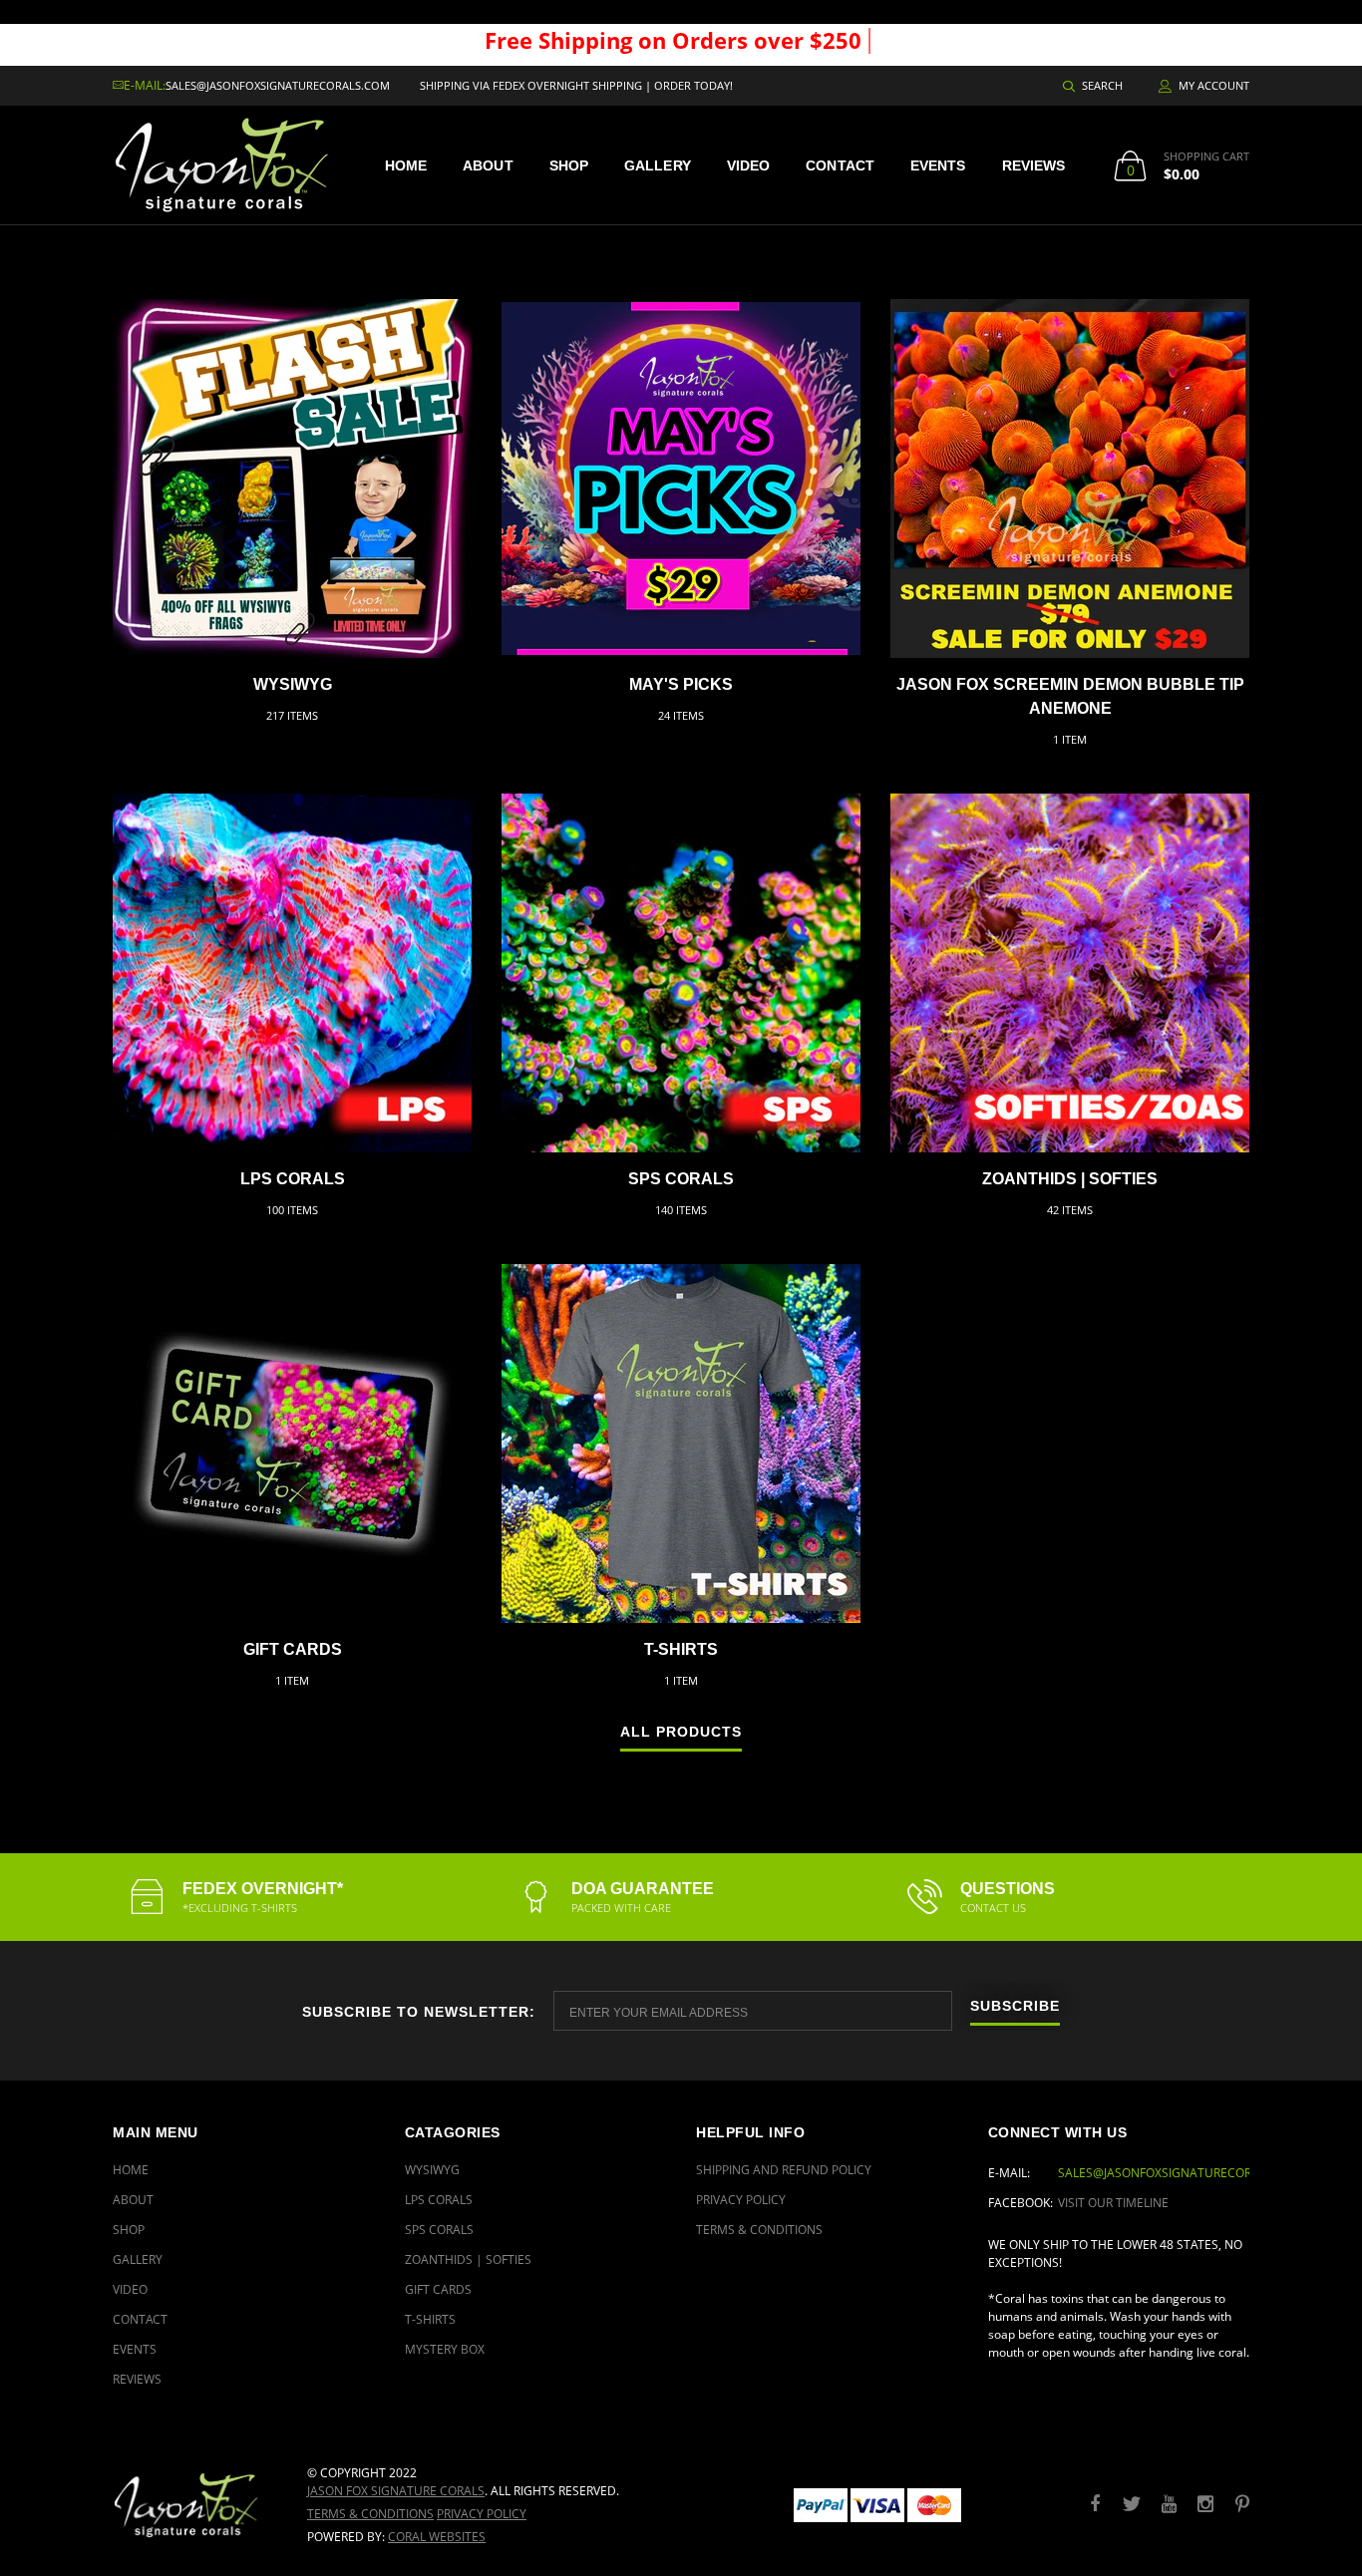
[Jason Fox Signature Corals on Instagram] (1205, 2505)
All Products (681, 1732)
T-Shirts (681, 1649)
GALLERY (658, 165)
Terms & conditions (370, 2514)
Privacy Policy (741, 2200)
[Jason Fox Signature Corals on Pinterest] (1242, 2505)
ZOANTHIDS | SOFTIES (1070, 1179)
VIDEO (749, 165)
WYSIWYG (293, 684)
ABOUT (488, 165)
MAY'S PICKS (681, 684)
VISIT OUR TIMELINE (1113, 2203)
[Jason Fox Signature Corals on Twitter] (1132, 2505)
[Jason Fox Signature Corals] (195, 2505)
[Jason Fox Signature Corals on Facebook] (1095, 2505)
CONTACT (840, 165)
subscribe (1015, 2006)
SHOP (569, 165)
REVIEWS (1034, 165)
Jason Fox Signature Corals (396, 2491)
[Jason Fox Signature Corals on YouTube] (1169, 2505)
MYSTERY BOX (445, 2349)
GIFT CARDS (293, 1649)
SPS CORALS (681, 1179)
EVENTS (938, 165)
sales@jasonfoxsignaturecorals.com (278, 85)
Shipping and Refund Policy (784, 2170)
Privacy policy (482, 2514)
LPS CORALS (293, 1179)
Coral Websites (437, 2537)
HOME (406, 165)
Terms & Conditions (759, 2230)
